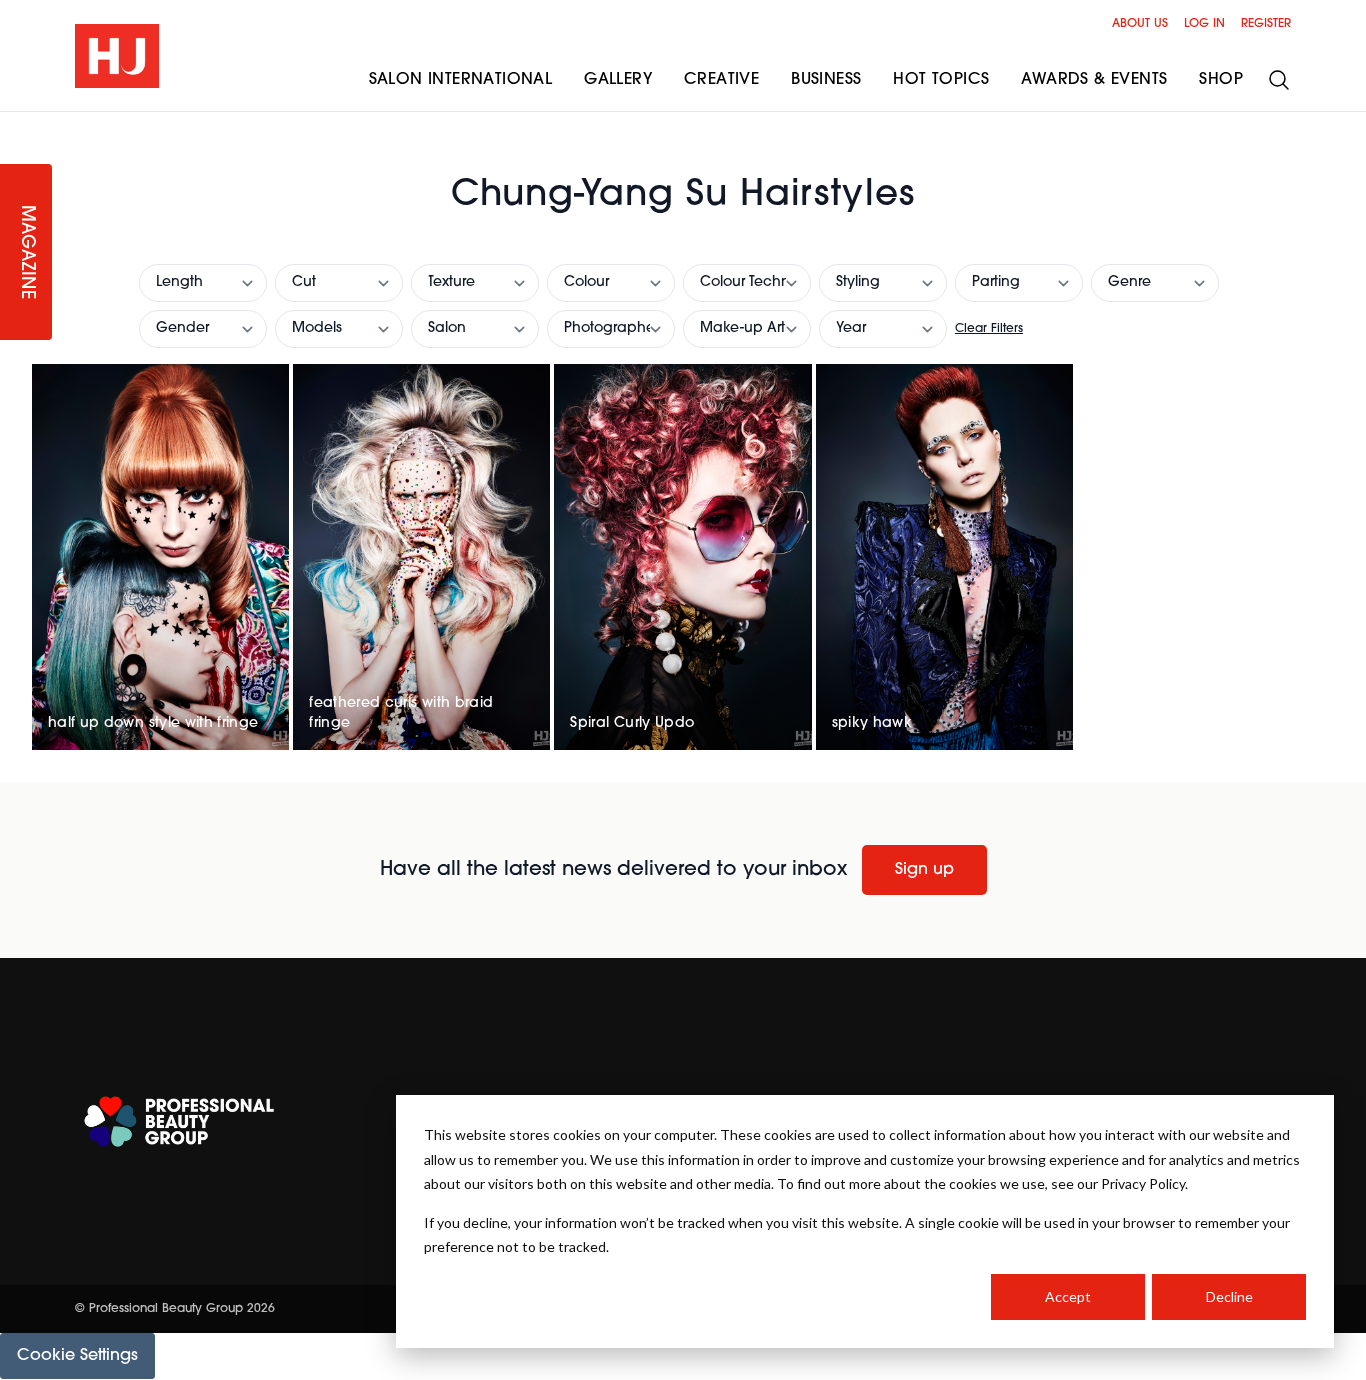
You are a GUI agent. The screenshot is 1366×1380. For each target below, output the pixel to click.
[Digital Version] (16, 124)
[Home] (117, 56)
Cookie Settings (77, 1356)
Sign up (924, 870)
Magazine (26, 252)
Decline (1229, 1296)
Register (1266, 24)
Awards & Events (1094, 80)
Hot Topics (941, 80)
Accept (1068, 1296)
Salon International (461, 80)
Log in (1204, 24)
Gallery (618, 80)
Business (826, 80)
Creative (721, 80)
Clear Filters (989, 329)
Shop (1221, 80)
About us (1140, 24)
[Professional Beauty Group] (179, 1121)
